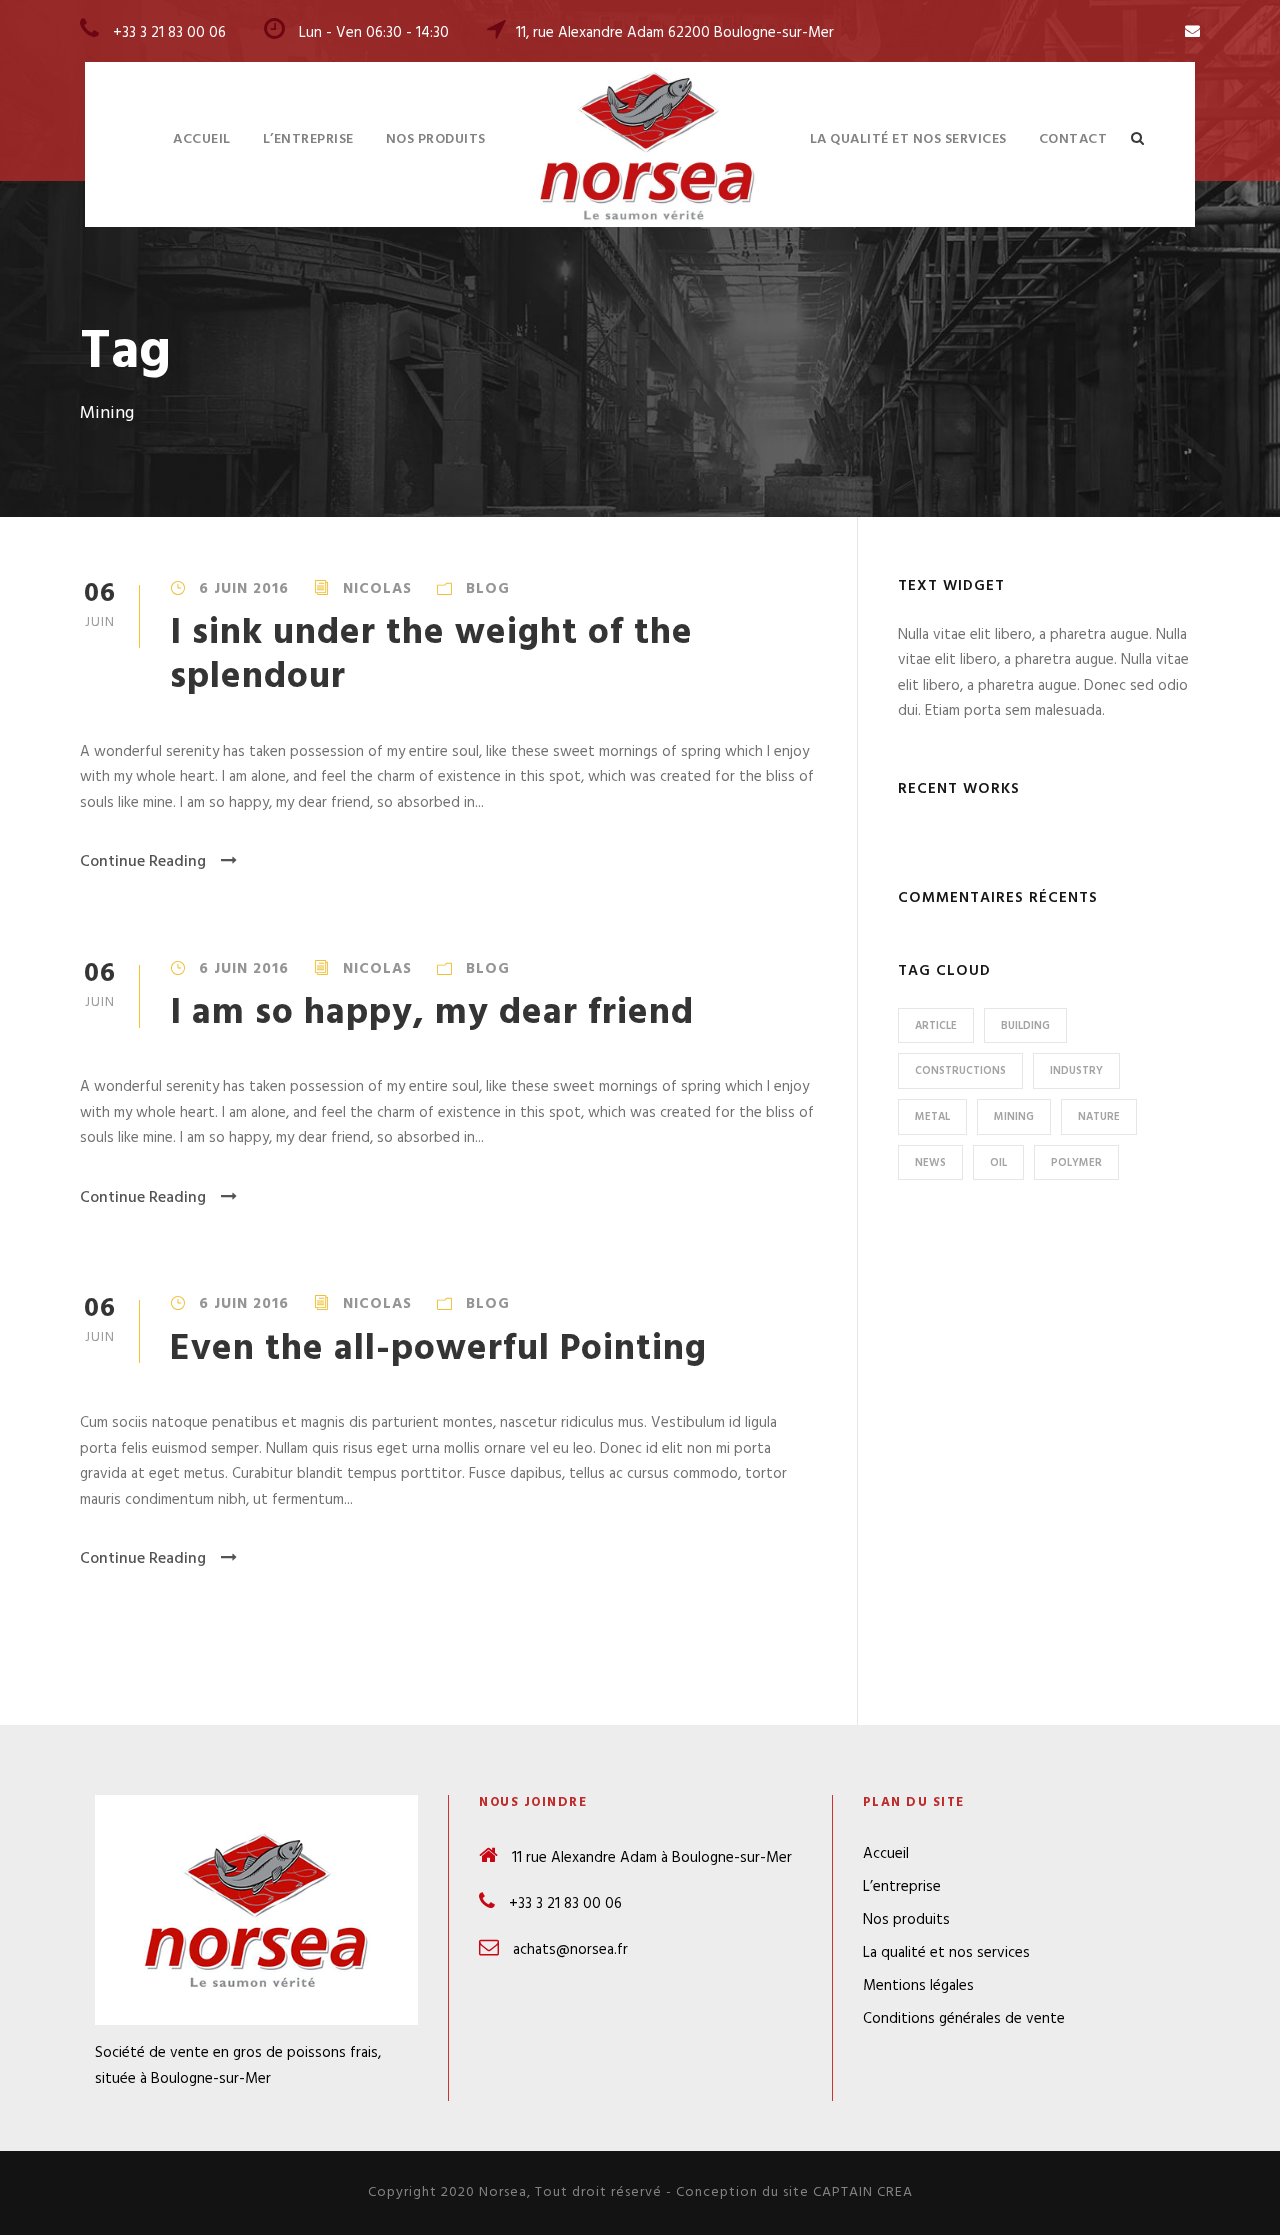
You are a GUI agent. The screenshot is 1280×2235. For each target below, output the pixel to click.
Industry (1076, 1071)
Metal (932, 1117)
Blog (488, 589)
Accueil (202, 139)
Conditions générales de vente (964, 2019)
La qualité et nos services (908, 139)
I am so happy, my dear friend (432, 1013)
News (930, 1163)
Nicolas (377, 589)
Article (936, 1026)
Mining (1014, 1117)
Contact (1073, 139)
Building (1025, 1026)
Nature (1099, 1117)
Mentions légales (918, 1986)
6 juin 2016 (244, 589)
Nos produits (436, 139)
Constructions (960, 1071)
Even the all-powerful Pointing (438, 1349)
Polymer (1076, 1163)
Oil (998, 1163)
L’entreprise (308, 139)
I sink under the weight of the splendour (431, 655)
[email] (1192, 32)
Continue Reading (143, 862)
